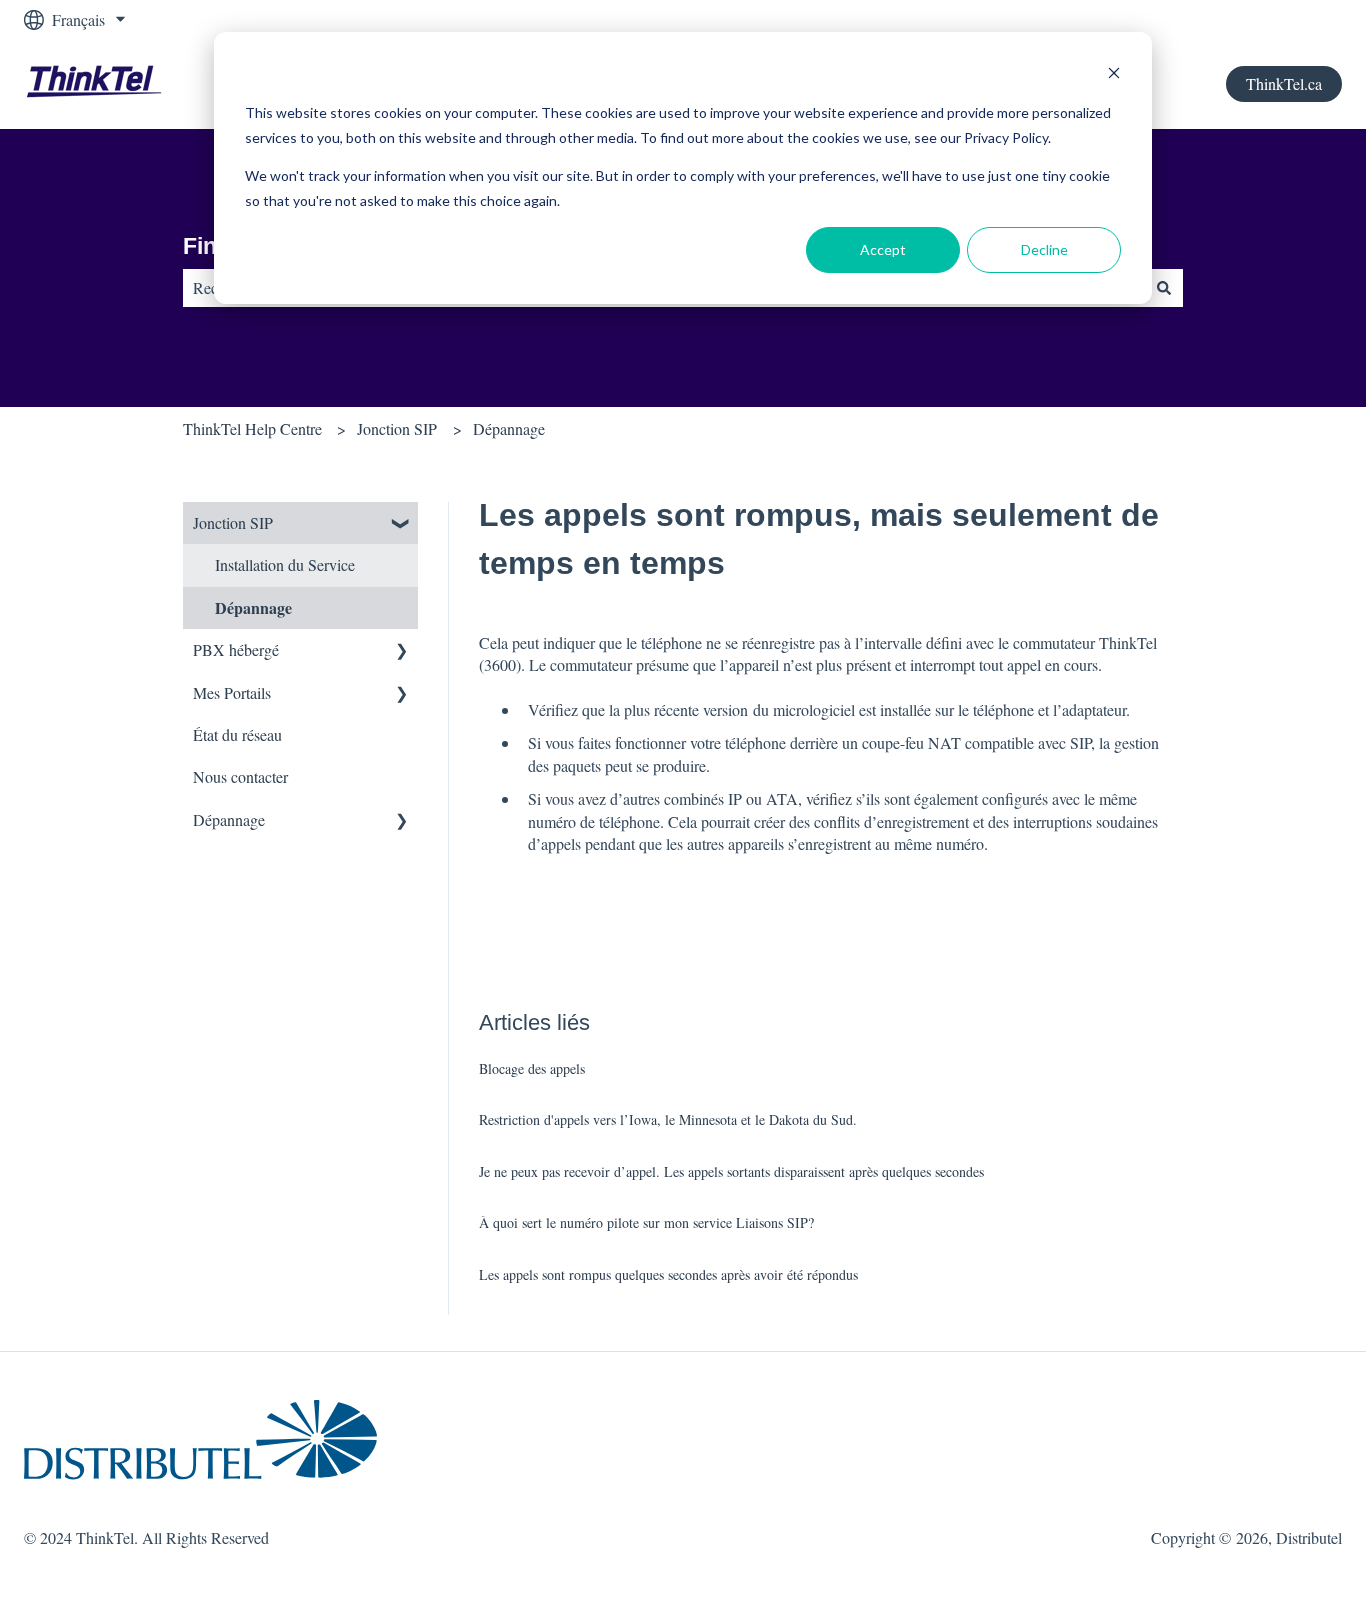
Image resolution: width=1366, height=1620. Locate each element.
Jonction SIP (397, 428)
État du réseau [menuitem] (237, 734)
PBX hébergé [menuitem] (236, 649)
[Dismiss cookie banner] (1114, 75)
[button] (402, 524)
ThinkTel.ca (1284, 83)
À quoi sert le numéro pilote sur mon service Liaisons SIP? (646, 1222)
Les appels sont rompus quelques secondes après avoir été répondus (668, 1274)
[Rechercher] (1164, 288)
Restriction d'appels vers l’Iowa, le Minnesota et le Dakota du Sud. (668, 1119)
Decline (1044, 249)
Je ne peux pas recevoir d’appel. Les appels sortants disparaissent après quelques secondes (731, 1171)
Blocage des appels (532, 1068)
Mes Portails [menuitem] (232, 692)
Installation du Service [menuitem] (285, 564)
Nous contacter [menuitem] (240, 776)
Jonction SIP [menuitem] (233, 522)
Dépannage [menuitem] (253, 607)
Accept (883, 249)
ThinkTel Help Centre (252, 428)
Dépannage (509, 428)
